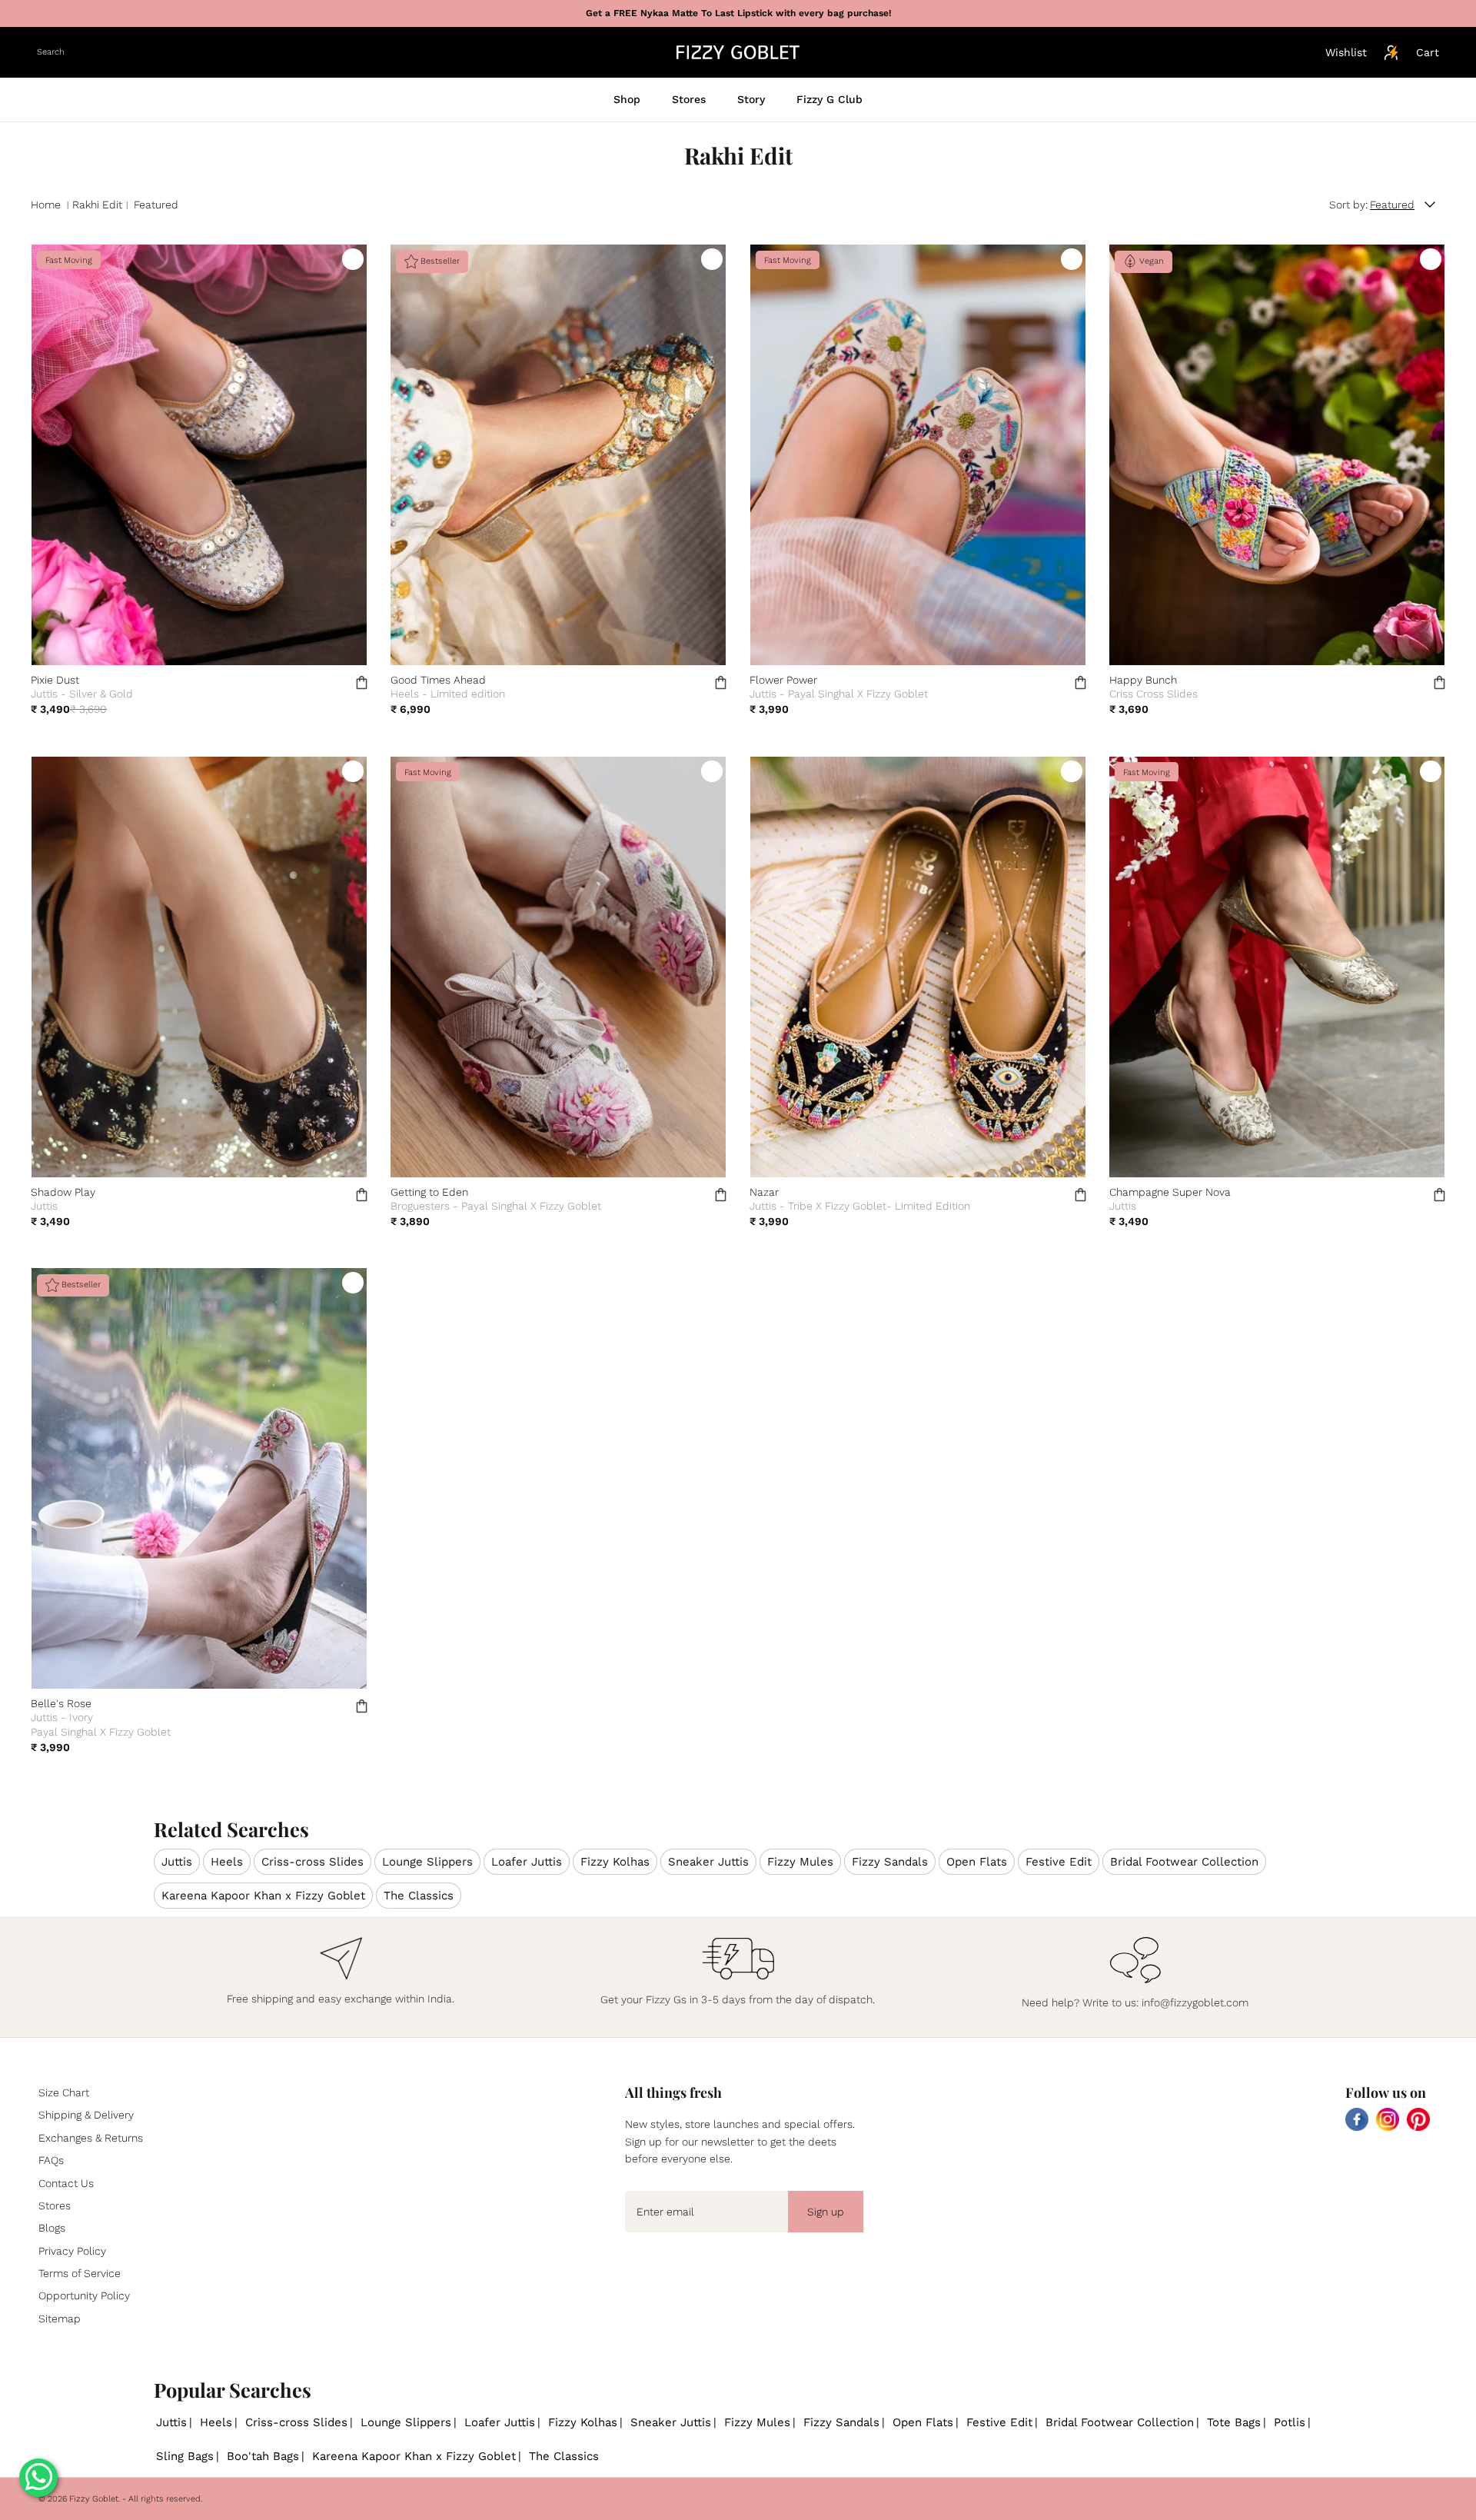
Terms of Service (80, 2273)
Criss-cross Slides (312, 1862)
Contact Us (66, 2183)
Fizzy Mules (800, 1862)
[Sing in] (1391, 52)
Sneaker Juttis (708, 1862)
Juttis (177, 1862)
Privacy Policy (72, 2251)
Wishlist (1346, 52)
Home (46, 205)
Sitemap (60, 2319)
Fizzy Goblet (94, 2499)
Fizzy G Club (829, 99)
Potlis (1290, 2422)
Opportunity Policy (84, 2295)
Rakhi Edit (97, 205)
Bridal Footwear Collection (1184, 1862)
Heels (227, 1862)
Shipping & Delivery (86, 2115)
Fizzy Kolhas (615, 1862)
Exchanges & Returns (91, 2138)
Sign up (826, 2212)
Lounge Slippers (427, 1862)
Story (751, 99)
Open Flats (977, 1862)
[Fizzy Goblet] (738, 52)
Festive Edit (1059, 1862)
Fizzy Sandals (890, 1862)
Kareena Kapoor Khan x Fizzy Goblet (263, 1896)
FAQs (51, 2160)
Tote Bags (1234, 2422)
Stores (689, 99)
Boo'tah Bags (263, 2456)
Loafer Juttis (527, 1862)
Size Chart (64, 2092)
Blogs (52, 2228)
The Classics (419, 1896)
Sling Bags (185, 2456)
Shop (627, 99)
